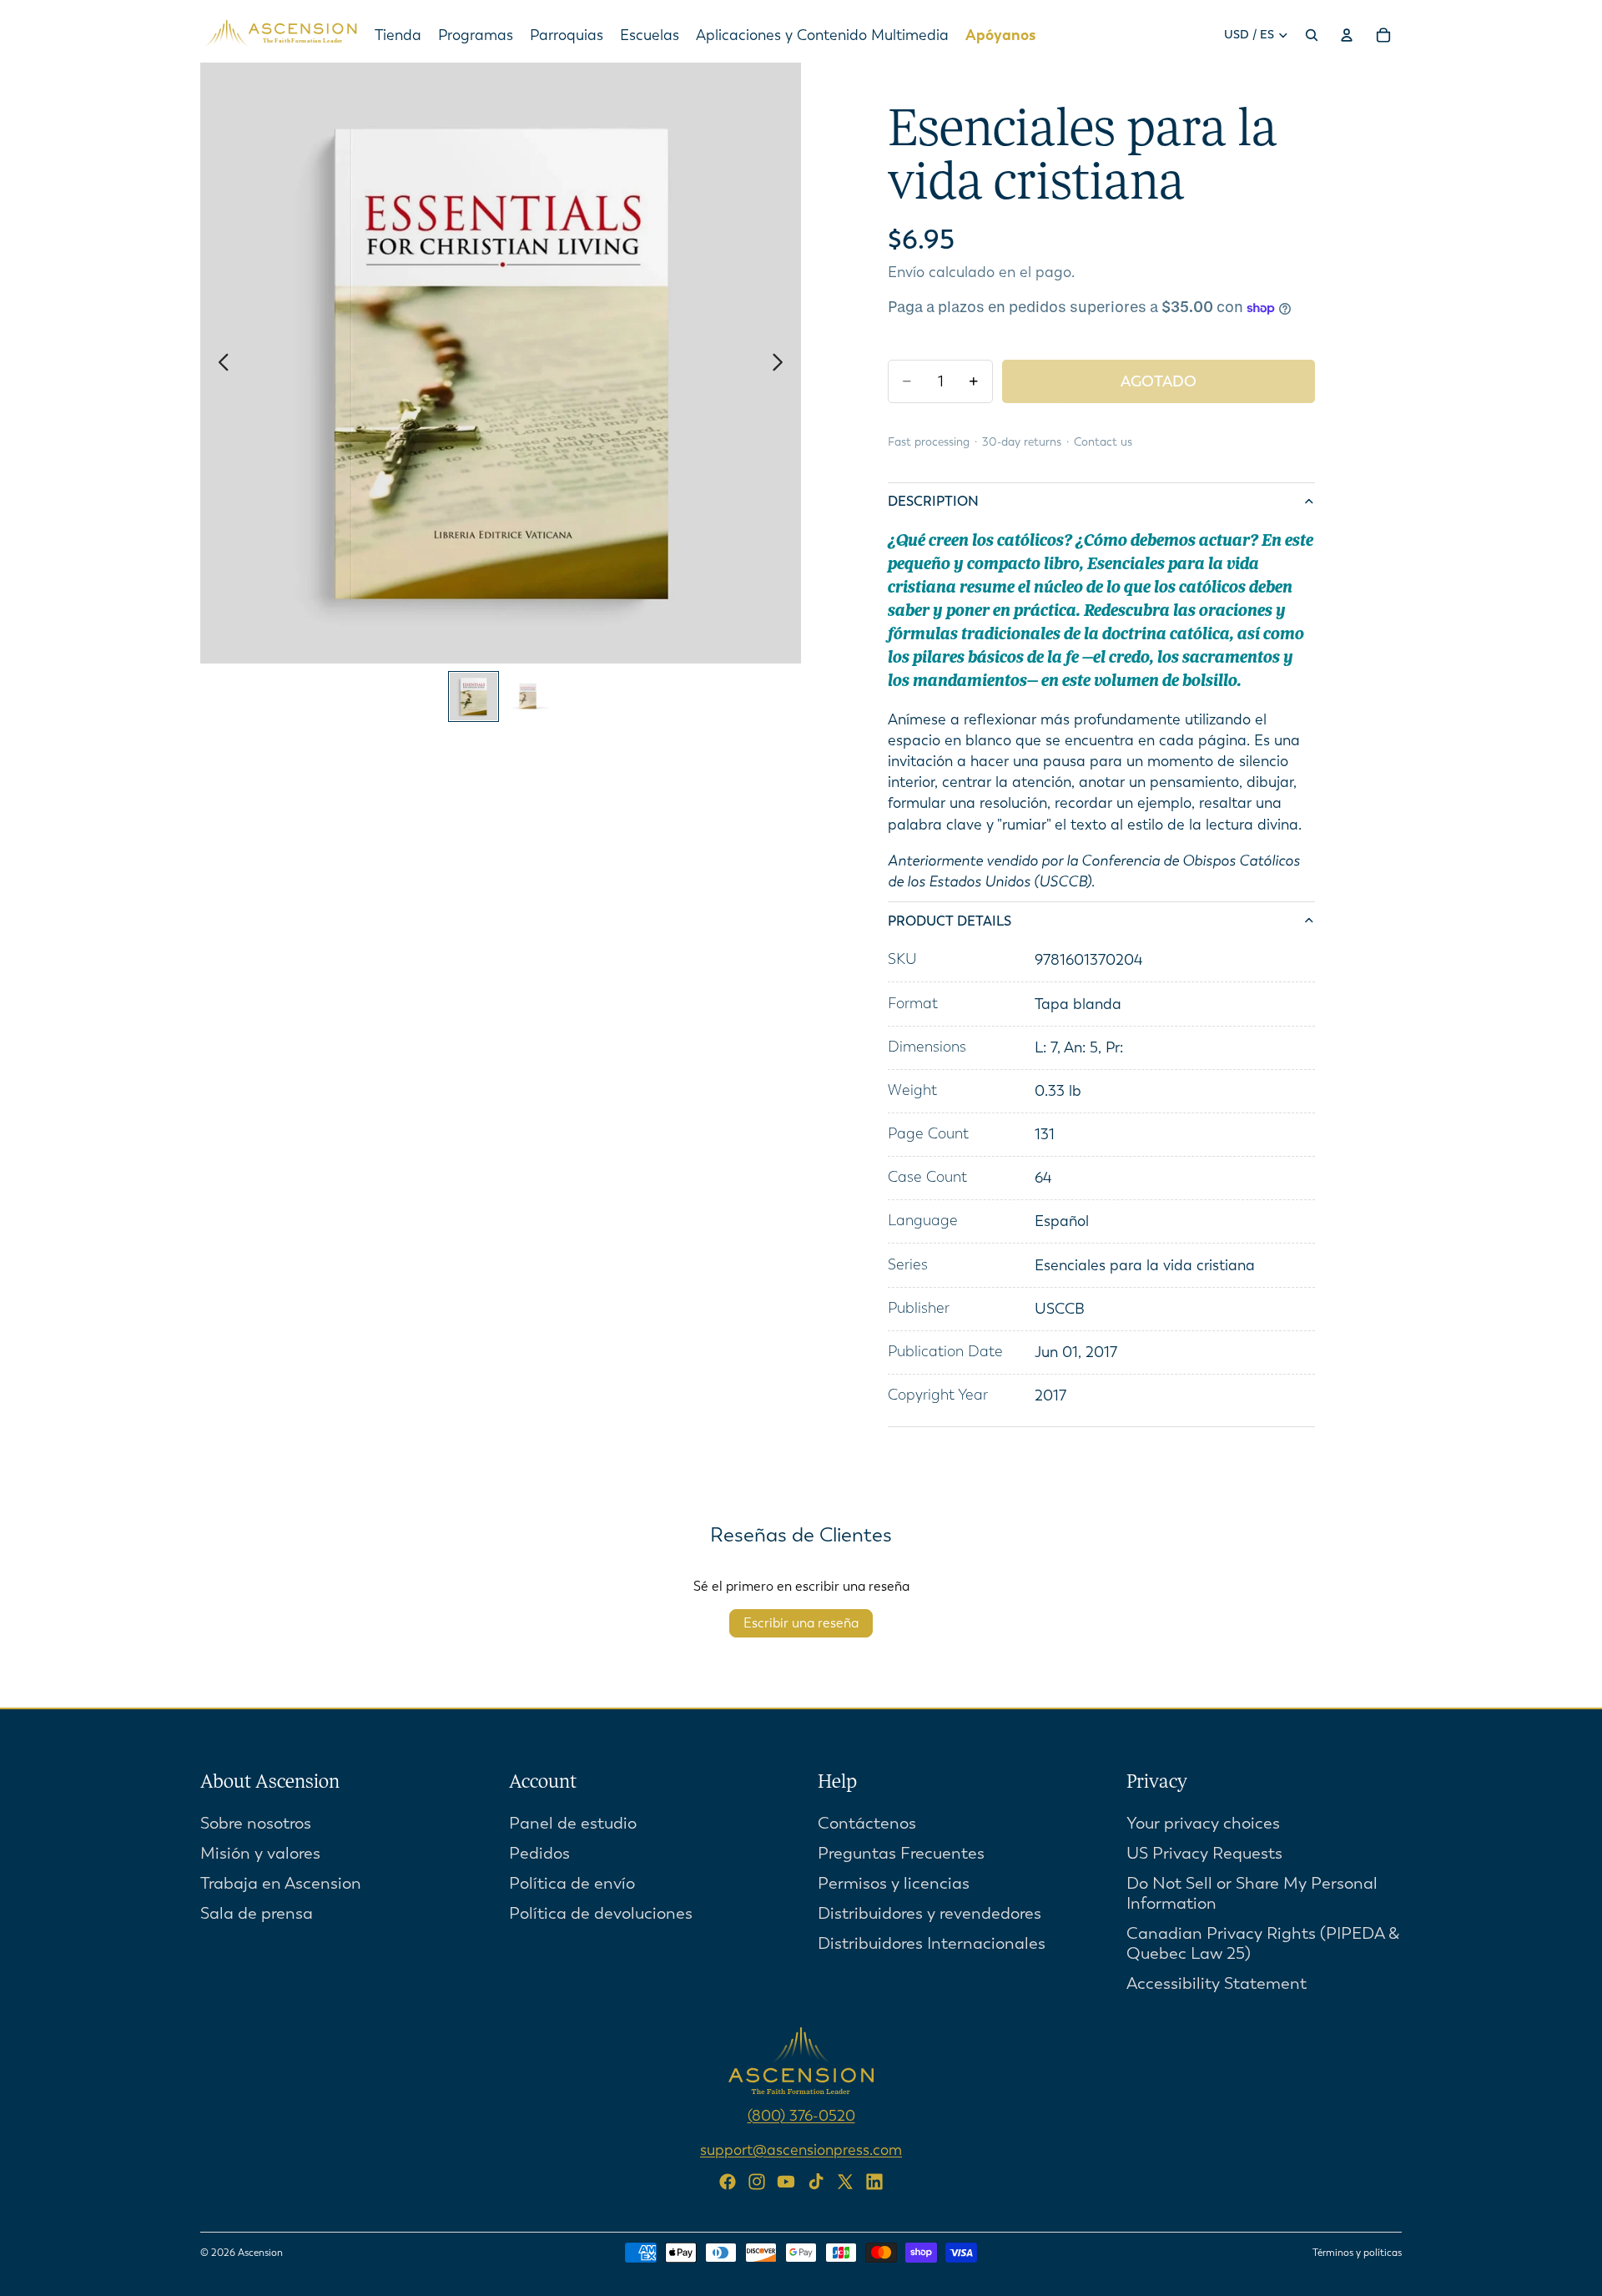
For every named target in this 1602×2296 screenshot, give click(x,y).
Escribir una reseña (801, 1623)
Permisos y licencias (894, 1883)
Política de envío (572, 1883)
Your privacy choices (1203, 1823)
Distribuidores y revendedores (929, 1913)
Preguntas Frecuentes (901, 1853)
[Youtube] (786, 2182)
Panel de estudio (573, 1823)
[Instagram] (757, 2182)
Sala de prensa (257, 1913)
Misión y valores (260, 1853)
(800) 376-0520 (801, 2116)
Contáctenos (867, 1823)
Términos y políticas (1357, 2253)
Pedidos (539, 1853)
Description (933, 501)
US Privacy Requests (1204, 1853)
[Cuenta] (1347, 35)
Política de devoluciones (601, 1913)
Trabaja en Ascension (281, 1883)
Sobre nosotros (256, 1823)
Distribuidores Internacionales (932, 1943)
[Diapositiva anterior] (219, 363)
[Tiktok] (816, 2182)
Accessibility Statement (1217, 1983)
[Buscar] (1312, 35)
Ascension (260, 2253)
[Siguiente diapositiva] (782, 363)
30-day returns (1022, 442)
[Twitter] (845, 2182)
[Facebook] (728, 2182)
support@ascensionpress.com (801, 2150)
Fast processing (929, 442)
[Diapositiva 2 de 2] (528, 696)
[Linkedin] (874, 2182)
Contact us (1103, 442)
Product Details (950, 921)
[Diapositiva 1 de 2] (474, 696)
